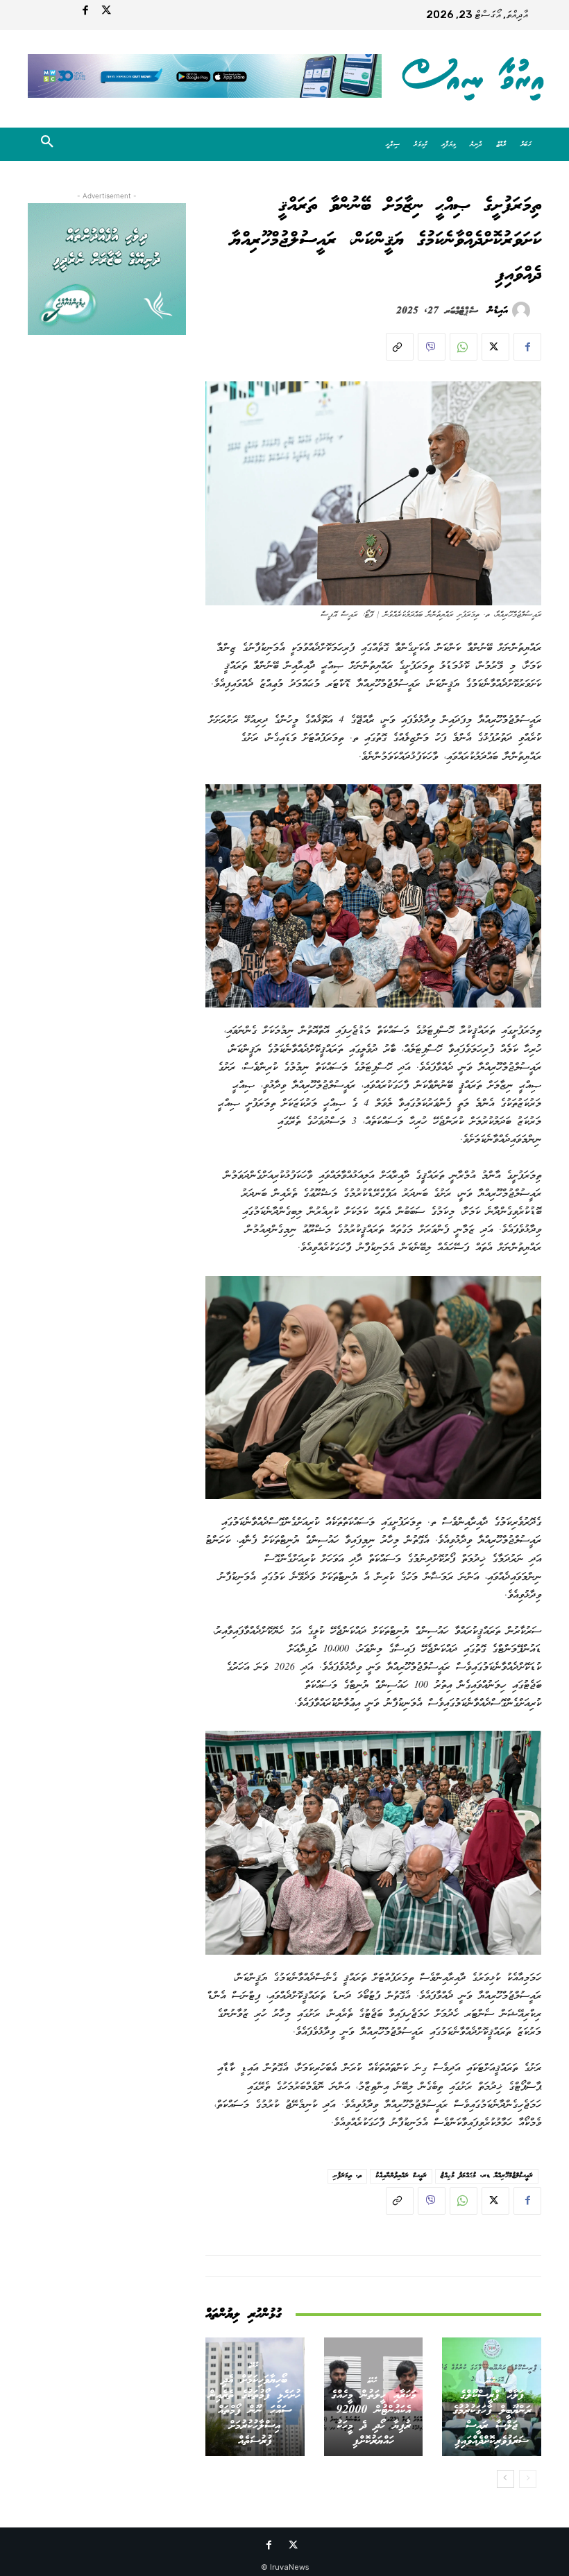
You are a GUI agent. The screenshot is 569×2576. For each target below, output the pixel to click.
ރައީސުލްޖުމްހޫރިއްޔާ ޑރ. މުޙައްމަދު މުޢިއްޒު (487, 2176)
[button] (47, 144)
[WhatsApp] (464, 347)
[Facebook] (85, 12)
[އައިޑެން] (523, 311)
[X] (495, 347)
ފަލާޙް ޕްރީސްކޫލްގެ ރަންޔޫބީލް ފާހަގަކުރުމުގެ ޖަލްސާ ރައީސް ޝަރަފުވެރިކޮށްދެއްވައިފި (492, 2418)
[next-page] (506, 2479)
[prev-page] (528, 2479)
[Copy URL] (400, 347)
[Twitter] (106, 12)
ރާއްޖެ (490, 2380)
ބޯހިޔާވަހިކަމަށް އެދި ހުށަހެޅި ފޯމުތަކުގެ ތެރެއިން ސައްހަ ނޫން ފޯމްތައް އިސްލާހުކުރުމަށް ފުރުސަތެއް (255, 2411)
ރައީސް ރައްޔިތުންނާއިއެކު (401, 2176)
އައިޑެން (498, 311)
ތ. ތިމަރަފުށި (347, 2176)
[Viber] (432, 347)
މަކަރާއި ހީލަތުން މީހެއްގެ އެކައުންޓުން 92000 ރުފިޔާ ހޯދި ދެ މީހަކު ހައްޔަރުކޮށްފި (374, 2418)
